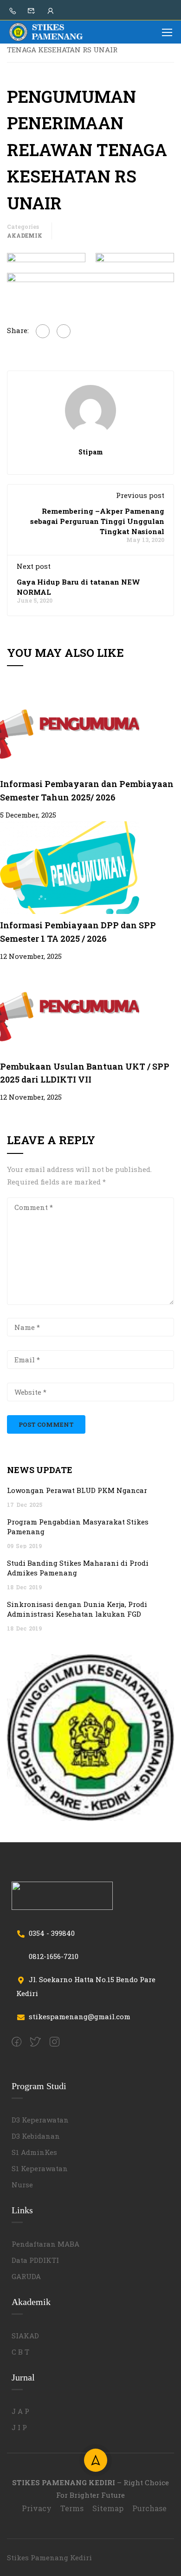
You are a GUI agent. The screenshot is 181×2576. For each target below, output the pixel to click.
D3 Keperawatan (40, 2120)
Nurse (22, 2185)
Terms (72, 2508)
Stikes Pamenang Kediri (49, 2557)
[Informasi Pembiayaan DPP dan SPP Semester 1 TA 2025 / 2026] (70, 867)
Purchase (149, 2508)
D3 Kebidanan (36, 2136)
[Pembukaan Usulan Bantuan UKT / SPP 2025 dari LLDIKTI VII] (70, 1008)
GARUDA (26, 2276)
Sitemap (108, 2508)
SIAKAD (25, 2336)
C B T (20, 2352)
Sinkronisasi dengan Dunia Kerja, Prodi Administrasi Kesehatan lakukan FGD (77, 1609)
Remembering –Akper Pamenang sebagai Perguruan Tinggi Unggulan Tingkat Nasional (97, 521)
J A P (20, 2411)
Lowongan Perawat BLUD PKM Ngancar (77, 1490)
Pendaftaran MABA (45, 2244)
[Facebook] (43, 331)
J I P (19, 2427)
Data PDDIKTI (35, 2260)
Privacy (37, 2508)
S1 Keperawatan (40, 2168)
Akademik (25, 235)
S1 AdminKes (34, 2152)
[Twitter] (64, 331)
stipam (91, 452)
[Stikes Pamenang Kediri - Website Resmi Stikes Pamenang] (46, 32)
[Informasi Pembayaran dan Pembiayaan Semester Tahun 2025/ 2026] (70, 725)
